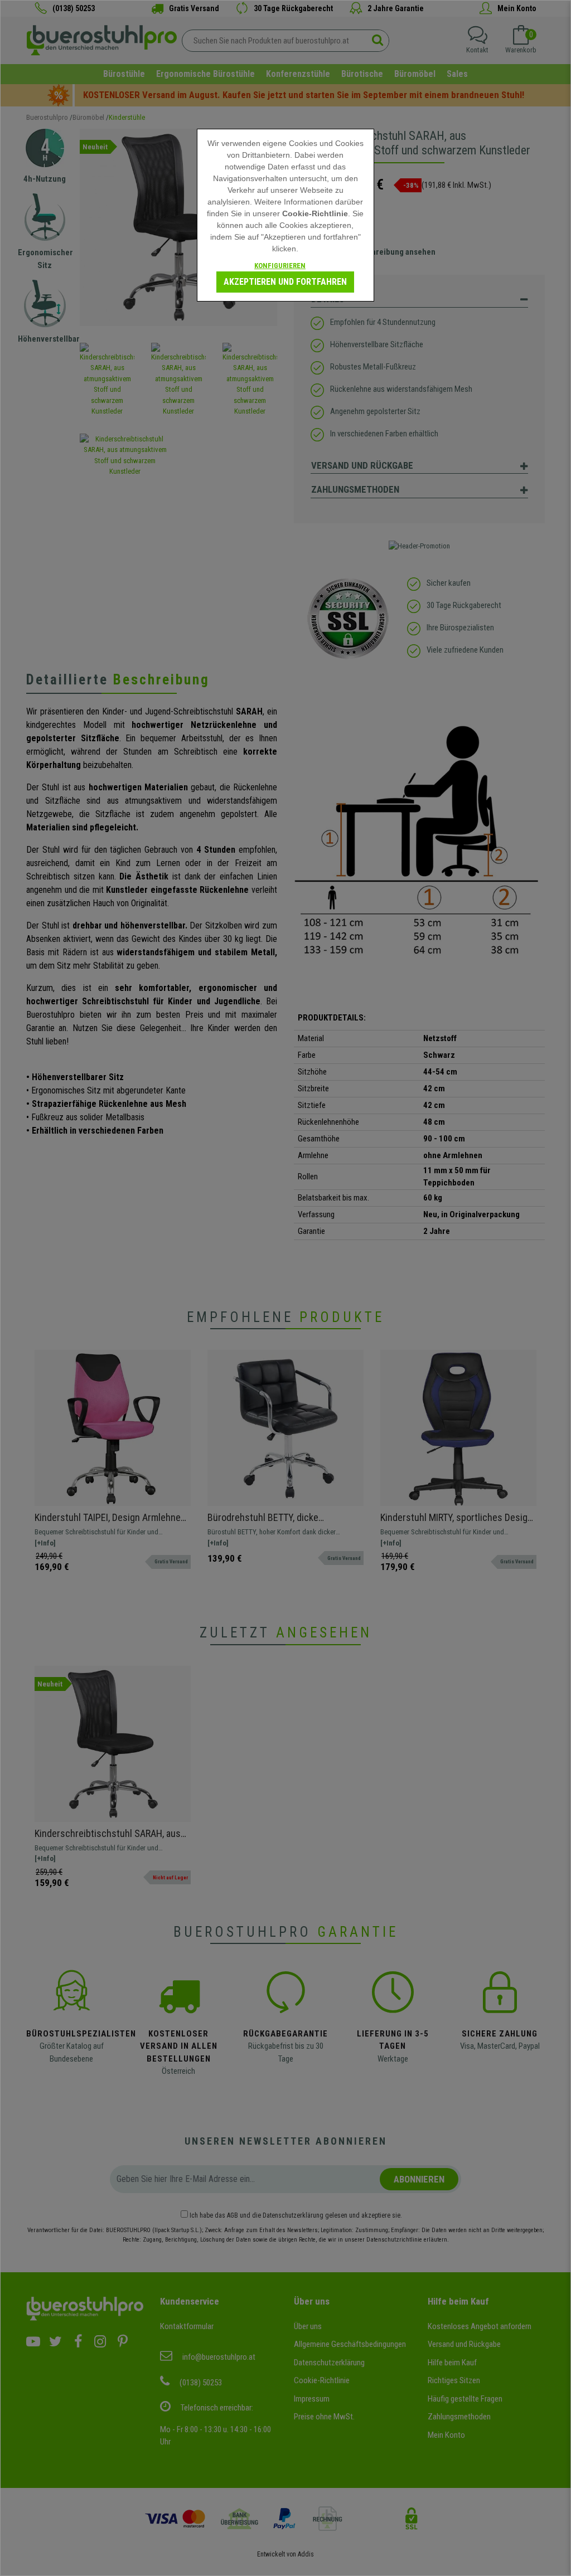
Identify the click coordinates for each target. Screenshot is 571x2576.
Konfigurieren (280, 266)
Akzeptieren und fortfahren (285, 282)
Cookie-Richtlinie (315, 213)
